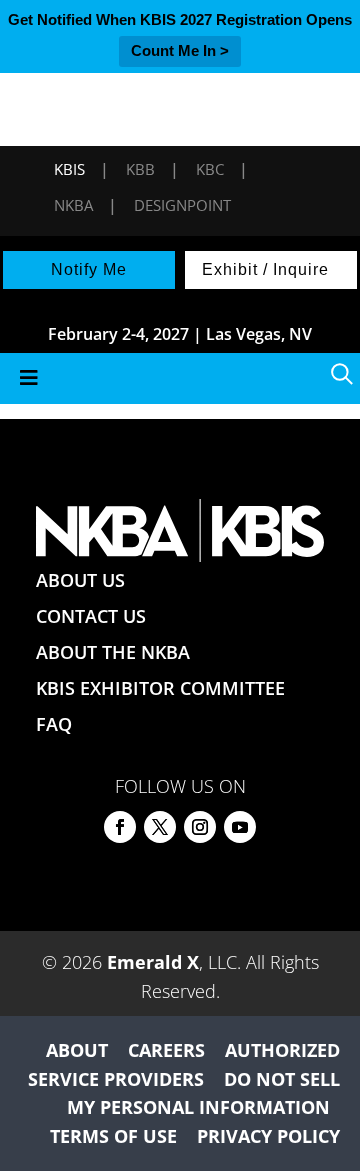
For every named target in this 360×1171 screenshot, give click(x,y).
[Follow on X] (160, 827)
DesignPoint (182, 205)
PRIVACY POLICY (268, 1136)
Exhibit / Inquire (265, 269)
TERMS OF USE (113, 1136)
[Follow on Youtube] (240, 827)
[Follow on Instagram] (200, 827)
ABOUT (77, 1050)
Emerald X (153, 962)
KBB (140, 169)
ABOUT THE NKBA (113, 652)
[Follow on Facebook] (120, 827)
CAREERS (166, 1050)
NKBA (73, 205)
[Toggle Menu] (180, 378)
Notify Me (89, 269)
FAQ (54, 724)
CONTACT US (91, 616)
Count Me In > (180, 50)
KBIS (69, 169)
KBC (210, 169)
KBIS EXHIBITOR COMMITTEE (160, 688)
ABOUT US (80, 580)
